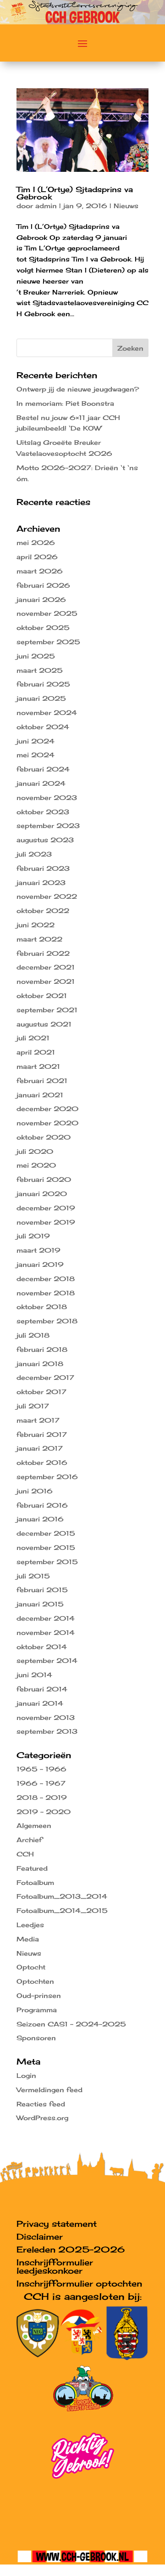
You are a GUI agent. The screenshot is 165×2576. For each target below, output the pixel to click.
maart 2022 (39, 939)
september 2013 (47, 1731)
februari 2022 (43, 953)
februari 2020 (44, 1179)
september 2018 (47, 1321)
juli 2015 (33, 1576)
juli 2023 (34, 854)
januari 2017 (40, 1448)
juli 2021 (33, 1038)
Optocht (31, 1967)
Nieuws (126, 206)
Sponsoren (36, 2038)
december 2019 (46, 1208)
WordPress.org (42, 2118)
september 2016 (47, 1477)
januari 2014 (40, 1703)
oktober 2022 (43, 911)
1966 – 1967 (41, 1783)
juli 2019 (33, 1236)
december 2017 (45, 1377)
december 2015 (46, 1533)
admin (46, 206)
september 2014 (47, 1660)
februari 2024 (43, 769)
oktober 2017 (41, 1392)
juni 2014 (34, 1675)
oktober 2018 (42, 1307)
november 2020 (47, 1123)
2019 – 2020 (44, 1812)
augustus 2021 (44, 1024)
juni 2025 (36, 656)
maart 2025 (40, 670)
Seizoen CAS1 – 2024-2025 (71, 2024)
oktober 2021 (42, 996)
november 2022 (47, 896)
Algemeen (34, 1825)
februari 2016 (42, 1505)
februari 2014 (42, 1689)
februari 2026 (43, 585)
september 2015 (47, 1562)
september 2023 (48, 826)
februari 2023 (43, 868)
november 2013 (46, 1717)
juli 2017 (33, 1406)
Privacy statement (57, 2224)
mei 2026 (36, 542)
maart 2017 (38, 1420)
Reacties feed (41, 2104)
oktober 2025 (43, 627)
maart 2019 (38, 1250)
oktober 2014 (42, 1647)
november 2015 (46, 1547)
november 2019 (46, 1222)
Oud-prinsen (39, 1995)
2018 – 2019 (42, 1797)
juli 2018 (33, 1335)
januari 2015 (40, 1604)
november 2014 (46, 1632)
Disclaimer (40, 2236)
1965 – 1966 (41, 1769)
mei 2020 (36, 1165)
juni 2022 (36, 925)
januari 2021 (40, 1095)
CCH (25, 1854)
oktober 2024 (43, 727)
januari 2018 (40, 1364)
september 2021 (47, 1010)
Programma (37, 2010)
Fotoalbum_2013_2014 (62, 1896)
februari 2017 (42, 1434)
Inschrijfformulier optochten (79, 2283)
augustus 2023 (45, 840)
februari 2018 (42, 1349)
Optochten (35, 1981)
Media (28, 1939)
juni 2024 (36, 741)
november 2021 (46, 981)
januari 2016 (40, 1519)
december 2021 (46, 967)
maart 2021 (38, 1066)
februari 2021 (42, 1081)
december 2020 (47, 1109)
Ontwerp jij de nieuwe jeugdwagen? (78, 389)
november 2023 (47, 797)
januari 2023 (41, 882)
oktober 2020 (44, 1137)
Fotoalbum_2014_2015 (62, 1910)
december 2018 (46, 1279)
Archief (29, 1840)
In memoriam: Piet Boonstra (65, 403)
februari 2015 (42, 1590)
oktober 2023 (43, 812)
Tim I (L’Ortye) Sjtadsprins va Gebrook (75, 193)
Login (26, 2075)
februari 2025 (43, 684)
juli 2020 (35, 1151)
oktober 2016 (42, 1462)
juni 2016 (35, 1491)
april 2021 (36, 1052)
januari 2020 (42, 1194)
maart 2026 (40, 571)
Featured (32, 1868)
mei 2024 (36, 755)
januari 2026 (41, 599)
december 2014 (46, 1618)
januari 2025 (41, 698)
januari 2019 (40, 1264)
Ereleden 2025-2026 (71, 2249)
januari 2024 (41, 783)
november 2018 (46, 1293)
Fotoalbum (35, 1882)
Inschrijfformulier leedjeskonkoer (55, 2266)
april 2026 (37, 557)
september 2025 (48, 642)
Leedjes (30, 1925)
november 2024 (47, 712)
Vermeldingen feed (49, 2090)
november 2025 (47, 613)
